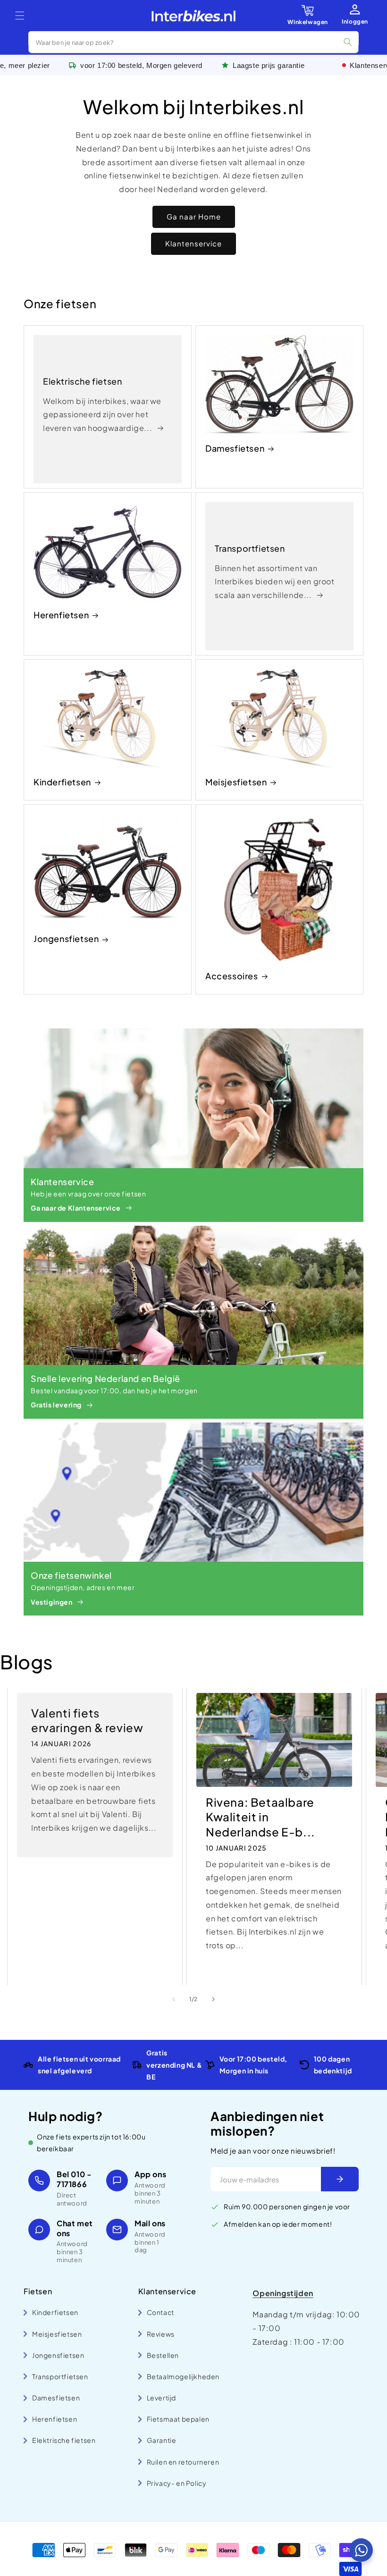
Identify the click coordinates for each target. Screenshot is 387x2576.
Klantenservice (193, 243)
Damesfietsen (235, 448)
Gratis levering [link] (56, 1405)
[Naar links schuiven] (174, 1999)
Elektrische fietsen (82, 381)
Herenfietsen (61, 615)
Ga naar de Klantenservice (76, 1208)
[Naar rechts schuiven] (213, 1999)
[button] (20, 16)
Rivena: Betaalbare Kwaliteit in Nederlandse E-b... (261, 1817)
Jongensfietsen (66, 939)
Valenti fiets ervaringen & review (87, 1720)
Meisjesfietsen (236, 782)
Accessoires (232, 976)
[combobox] (193, 42)
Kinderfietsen (62, 782)
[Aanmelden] (340, 2179)
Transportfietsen (250, 548)
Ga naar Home (194, 216)
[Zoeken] (348, 42)
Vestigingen (52, 1602)
